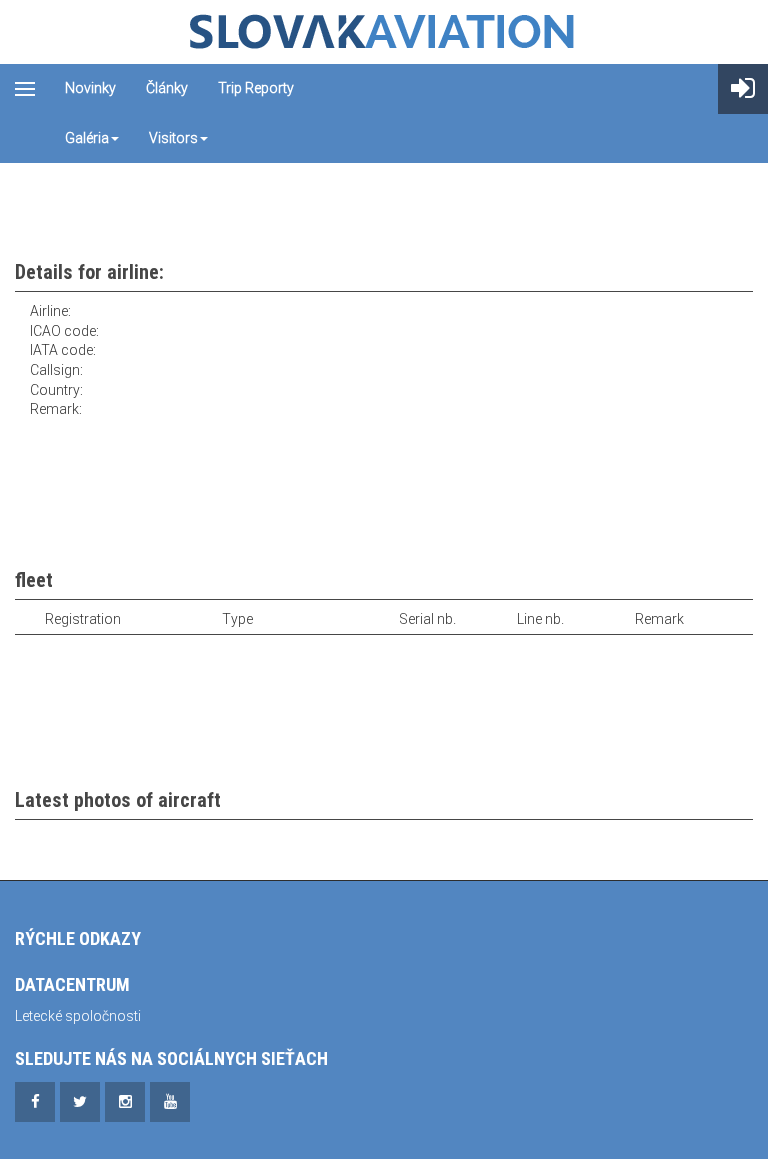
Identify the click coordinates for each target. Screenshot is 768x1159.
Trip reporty (256, 88)
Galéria (87, 138)
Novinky (90, 88)
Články (167, 88)
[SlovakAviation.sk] (384, 32)
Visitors (173, 138)
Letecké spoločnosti (78, 1016)
